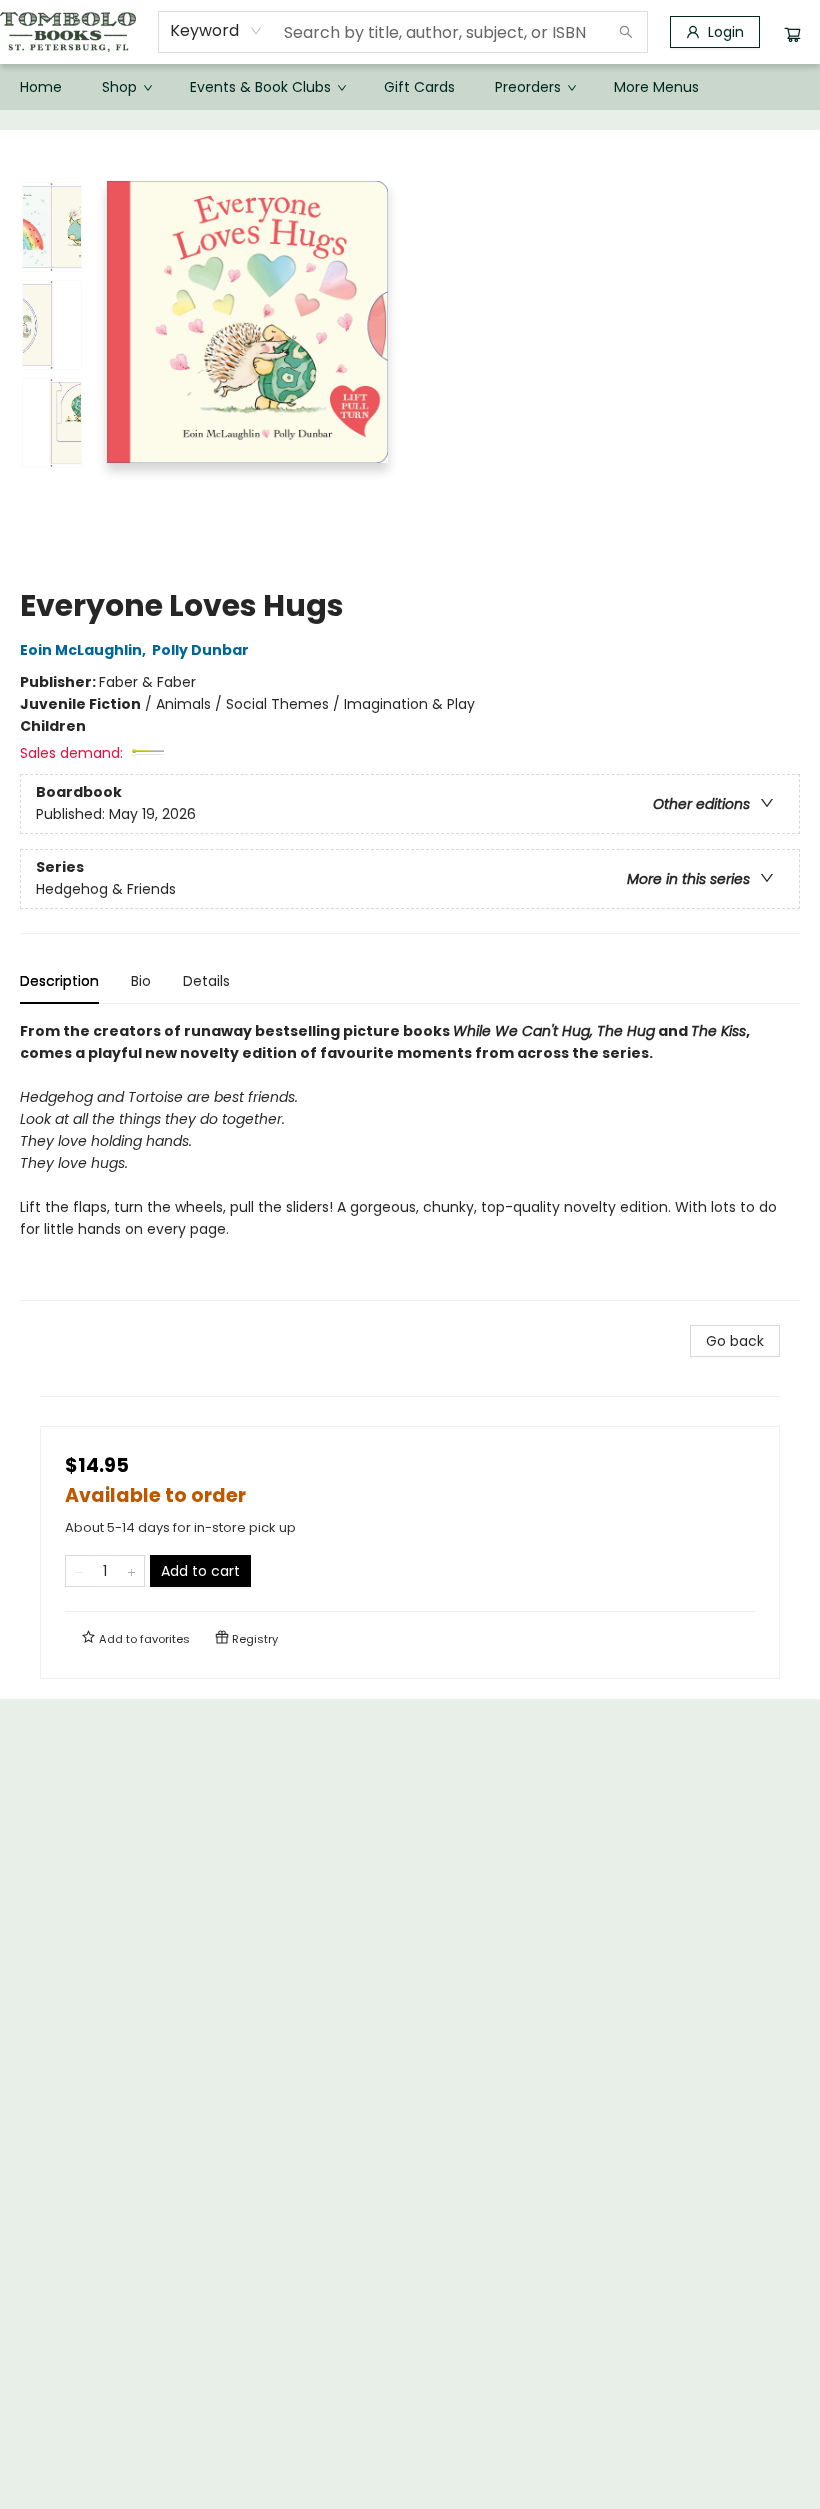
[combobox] (216, 31)
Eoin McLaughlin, (84, 650)
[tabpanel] (410, 1160)
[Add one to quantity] (131, 1571)
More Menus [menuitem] (656, 87)
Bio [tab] (141, 981)
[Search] (626, 32)
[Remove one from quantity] (78, 1571)
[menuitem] (41, 87)
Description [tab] (59, 981)
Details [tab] (206, 981)
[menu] (410, 87)
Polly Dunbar (200, 650)
